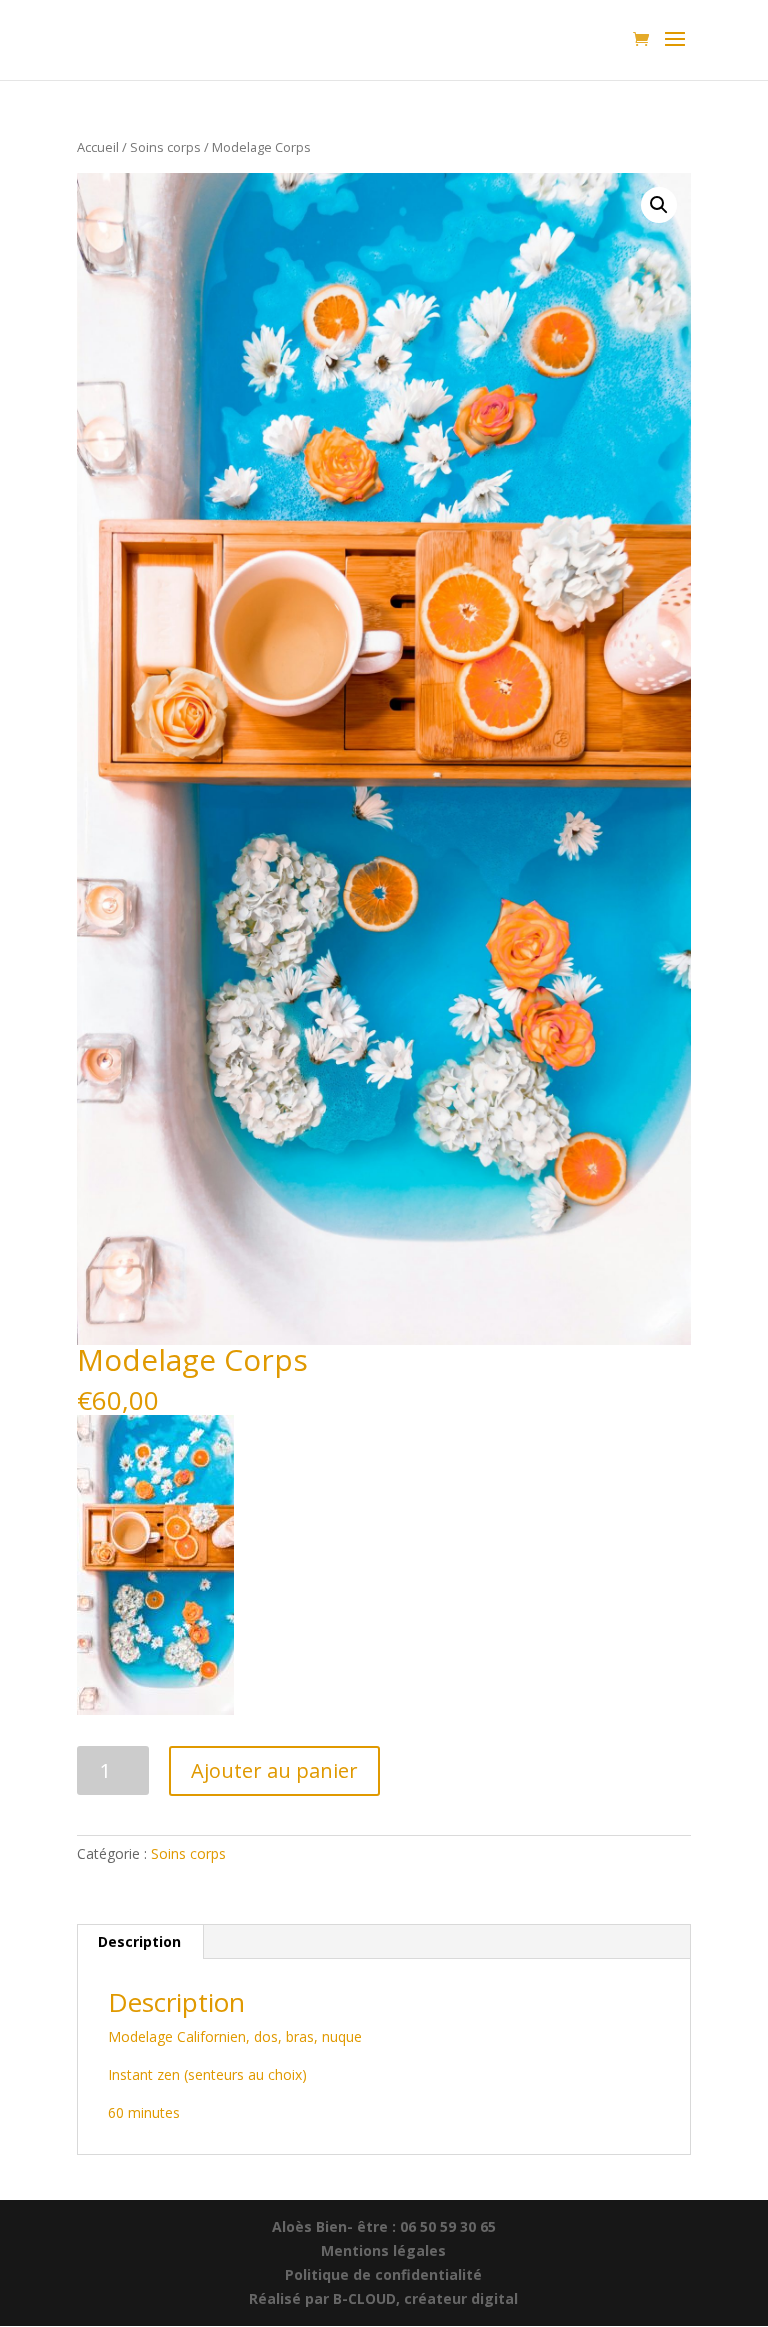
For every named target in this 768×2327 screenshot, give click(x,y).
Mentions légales (383, 2250)
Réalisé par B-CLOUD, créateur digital (383, 2298)
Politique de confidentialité (383, 2274)
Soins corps (165, 147)
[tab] (140, 1942)
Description (139, 1941)
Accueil (98, 147)
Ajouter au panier (274, 1770)
